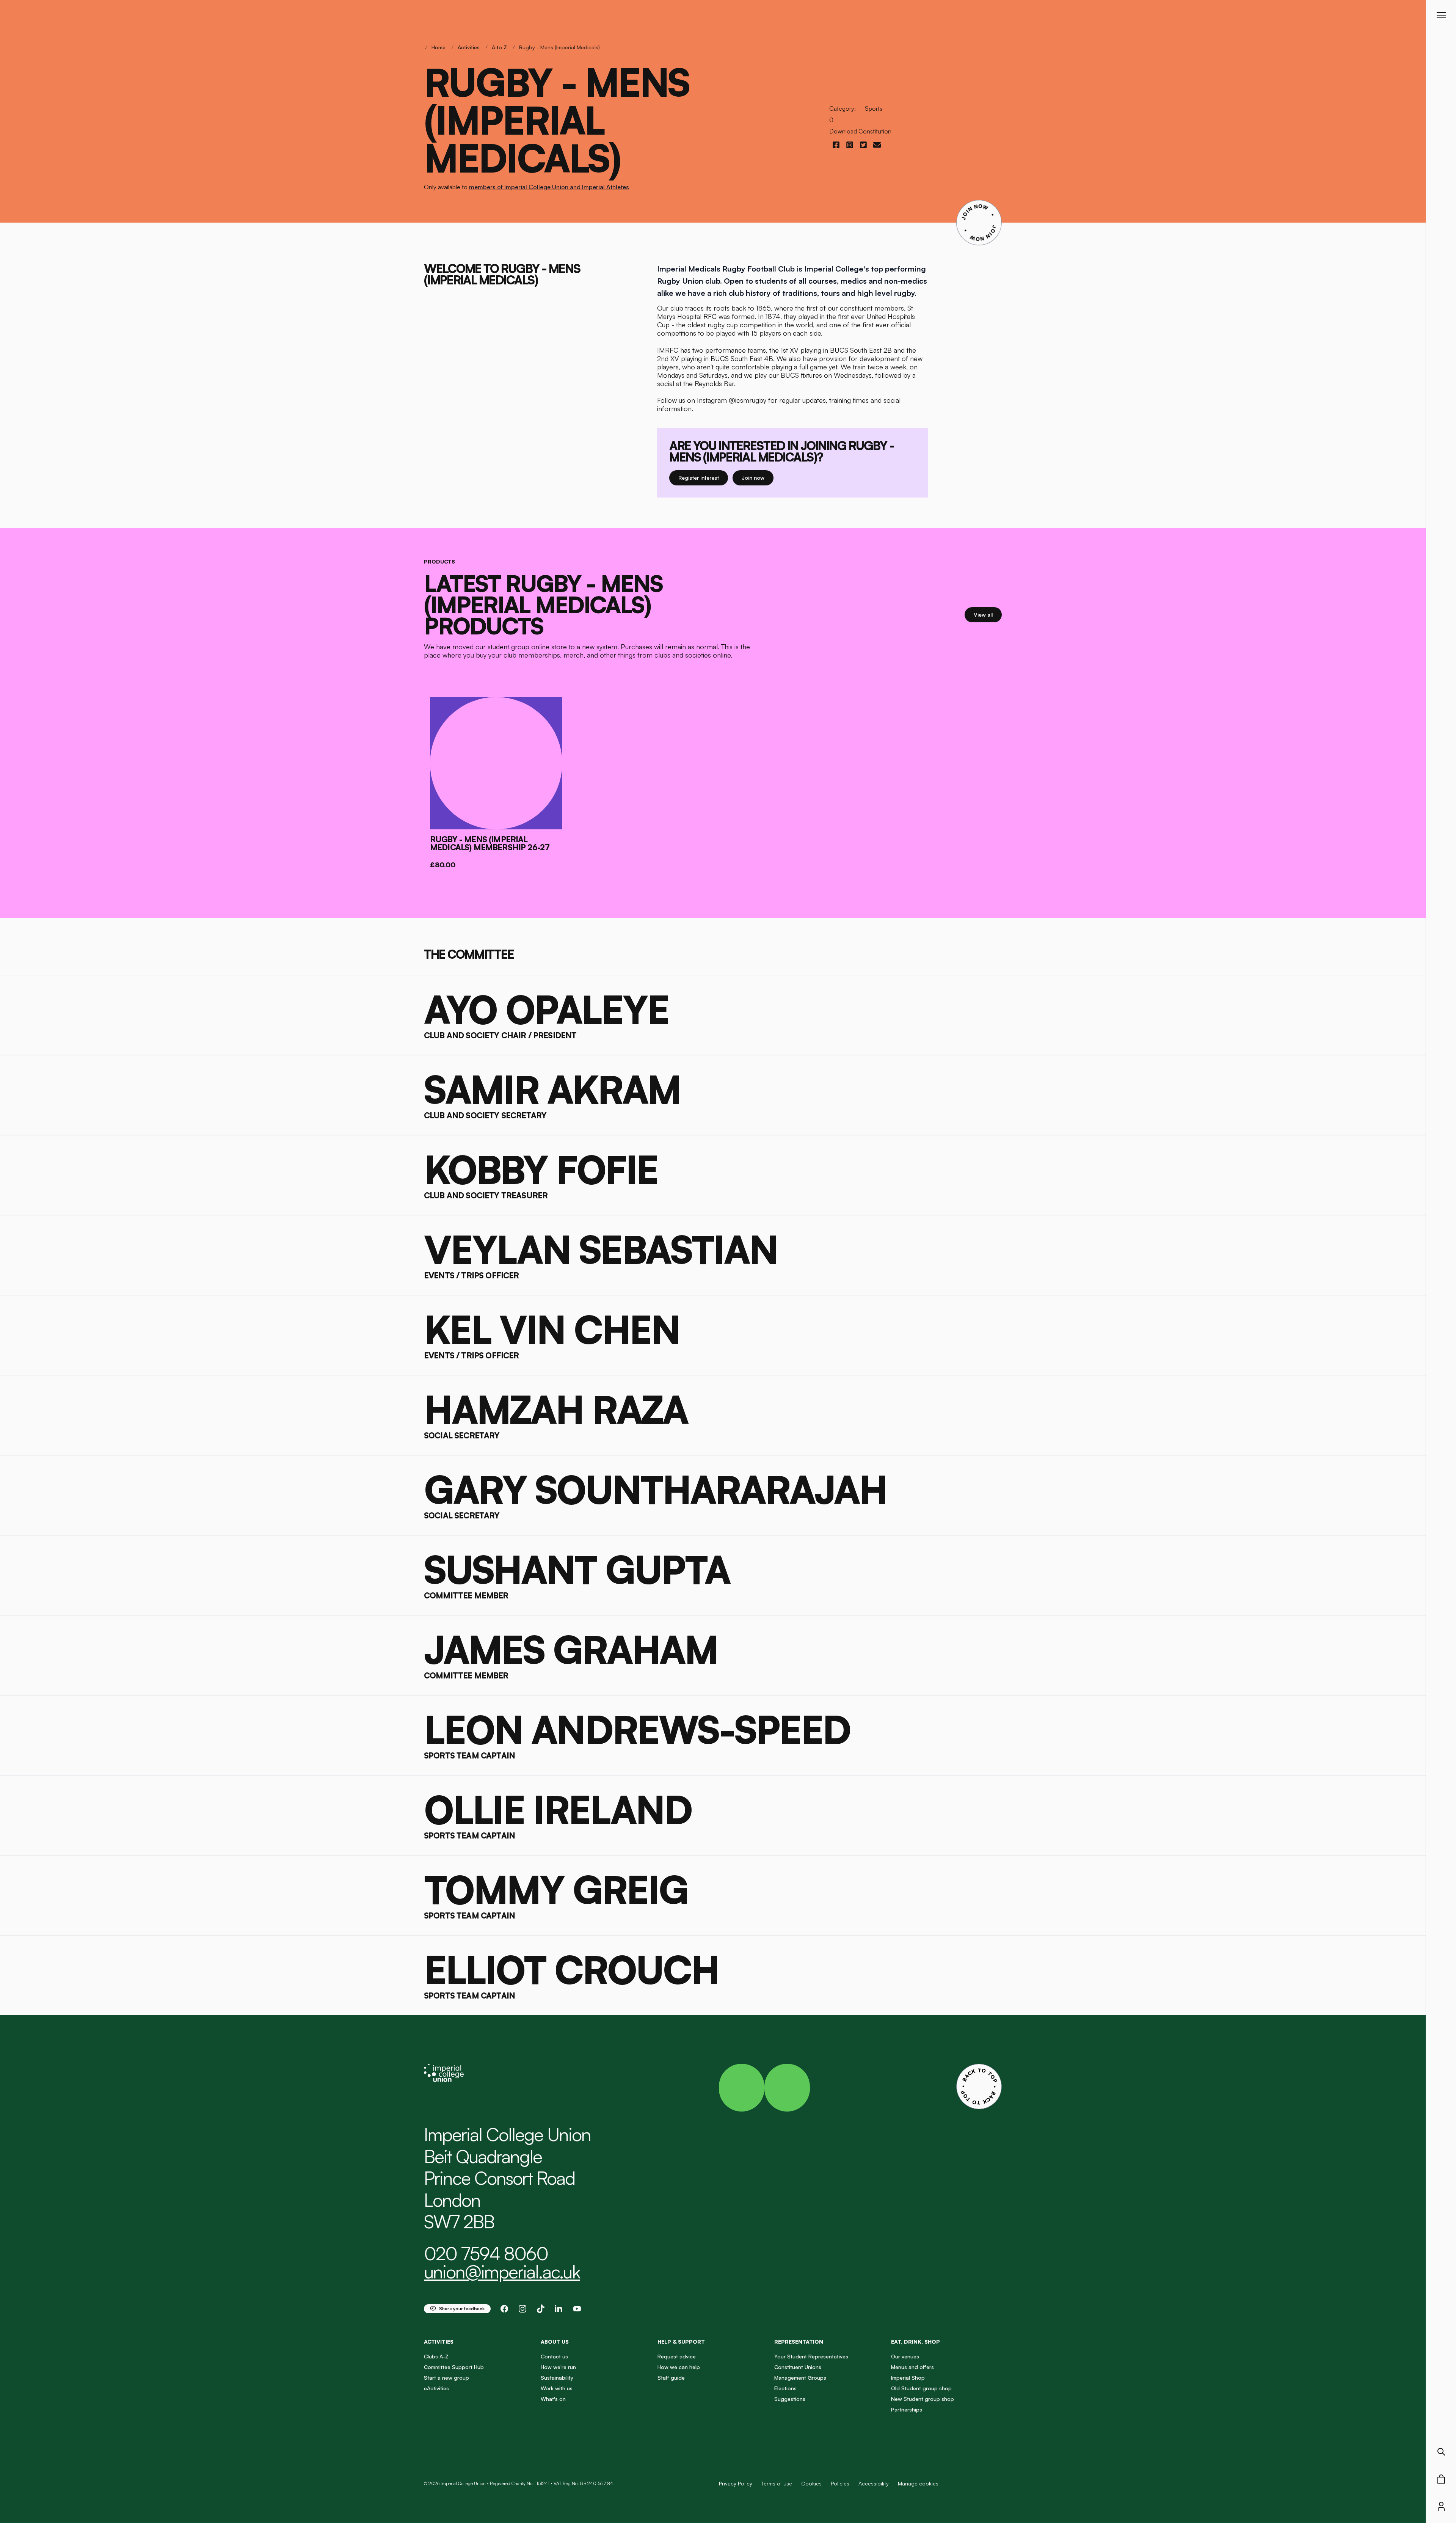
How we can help (679, 2367)
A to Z (499, 47)
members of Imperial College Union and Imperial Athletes (549, 187)
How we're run (558, 2367)
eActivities (436, 2388)
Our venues (905, 2356)
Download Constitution (860, 131)
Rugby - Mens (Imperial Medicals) (559, 47)
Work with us (557, 2388)
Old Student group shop (921, 2388)
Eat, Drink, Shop (915, 2342)
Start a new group (446, 2378)
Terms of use (777, 2483)
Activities (469, 47)
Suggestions (790, 2399)
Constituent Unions (798, 2367)
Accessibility (874, 2483)
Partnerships (907, 2409)
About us (555, 2342)
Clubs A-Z (436, 2356)
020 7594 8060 (486, 2253)
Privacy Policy (736, 2483)
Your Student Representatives (811, 2356)
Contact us (554, 2356)
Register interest (703, 477)
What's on (553, 2399)
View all (988, 614)
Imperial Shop (908, 2378)
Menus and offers (912, 2367)
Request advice (677, 2356)
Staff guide (671, 2378)
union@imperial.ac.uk (502, 2272)
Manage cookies (918, 2484)
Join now (758, 477)
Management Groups (800, 2378)
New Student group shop (923, 2399)
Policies (840, 2483)
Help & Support (681, 2342)
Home (439, 47)
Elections (785, 2388)
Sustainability (557, 2378)
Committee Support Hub (454, 2367)
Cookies (811, 2483)
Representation (799, 2342)
